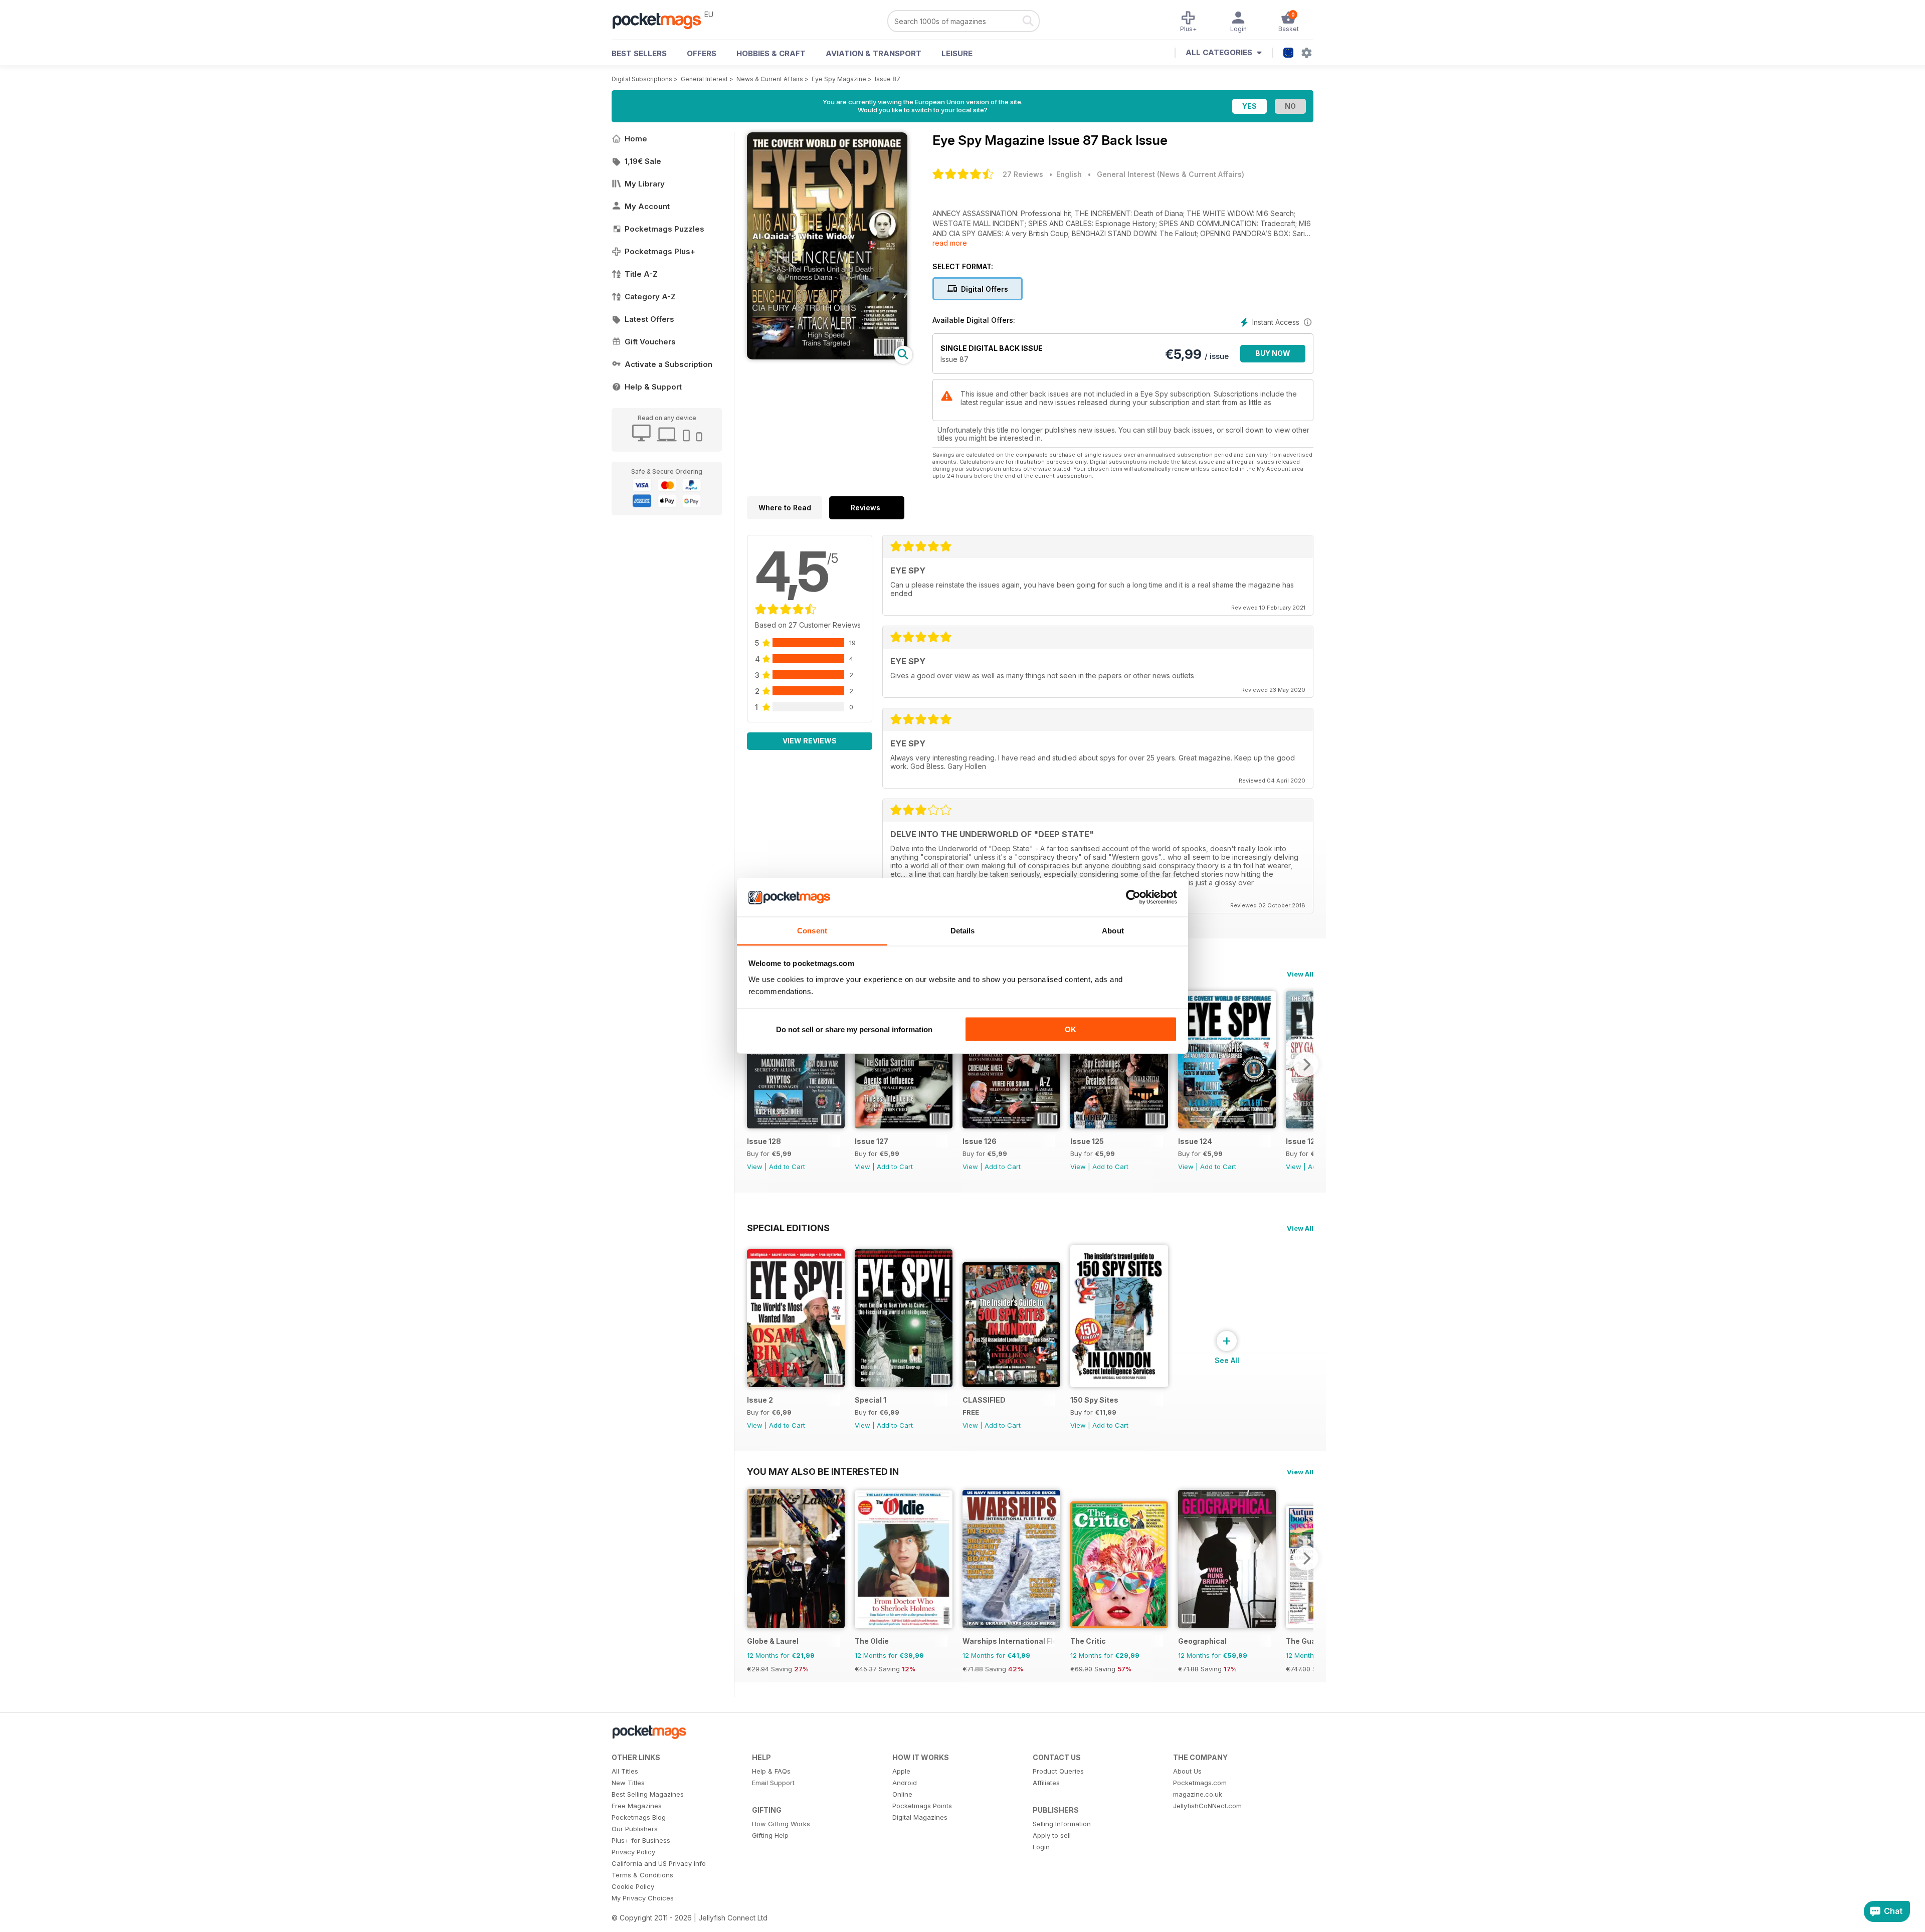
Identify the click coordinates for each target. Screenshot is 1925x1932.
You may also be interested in (823, 1471)
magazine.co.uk (1198, 1794)
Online (902, 1794)
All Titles (625, 1771)
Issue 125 (1087, 1141)
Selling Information (1062, 1824)
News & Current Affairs (770, 79)
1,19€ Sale (643, 161)
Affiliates (1046, 1783)
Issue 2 (760, 1400)
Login (1041, 1847)
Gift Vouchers (650, 342)
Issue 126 (980, 1141)
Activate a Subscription (668, 364)
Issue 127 (872, 1141)
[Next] (1306, 1064)
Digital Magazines (920, 1817)
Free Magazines (637, 1806)
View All (1300, 974)
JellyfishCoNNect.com (1207, 1806)
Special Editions (788, 1228)
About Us (1187, 1771)
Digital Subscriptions (642, 79)
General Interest (704, 79)
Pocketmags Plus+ (660, 251)
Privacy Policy (633, 1852)
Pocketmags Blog (639, 1817)
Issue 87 (888, 79)
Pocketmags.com (1200, 1783)
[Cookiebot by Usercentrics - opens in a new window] (1133, 897)
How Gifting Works (781, 1824)
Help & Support (653, 387)
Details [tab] (963, 930)
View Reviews (810, 741)
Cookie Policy (633, 1886)
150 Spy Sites (1094, 1400)
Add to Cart (787, 1167)
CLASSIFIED (984, 1400)
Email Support (773, 1783)
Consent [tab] (812, 930)
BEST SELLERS (639, 53)
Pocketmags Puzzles (664, 229)
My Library (645, 184)
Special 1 (871, 1400)
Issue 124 (1195, 1141)
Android (905, 1783)
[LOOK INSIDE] (827, 357)
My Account (647, 206)
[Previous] (754, 1064)
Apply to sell (1052, 1835)
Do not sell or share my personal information (854, 1029)
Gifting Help (770, 1835)
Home (636, 139)
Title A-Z (641, 274)
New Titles (628, 1783)
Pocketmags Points (922, 1806)
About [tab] (1113, 930)
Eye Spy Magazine (839, 79)
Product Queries (1058, 1771)
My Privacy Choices (643, 1898)
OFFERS (702, 53)
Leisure (957, 53)
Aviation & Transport (874, 53)
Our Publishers (635, 1829)
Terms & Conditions (642, 1875)
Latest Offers (649, 319)
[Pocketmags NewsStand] (662, 20)
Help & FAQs (771, 1771)
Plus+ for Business (641, 1840)
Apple (901, 1771)
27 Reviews (1023, 174)
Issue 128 (764, 1141)
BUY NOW (1273, 353)
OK (1071, 1029)
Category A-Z (650, 297)
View (755, 1167)
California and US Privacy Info (659, 1863)
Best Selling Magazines (648, 1794)
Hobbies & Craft (771, 53)
